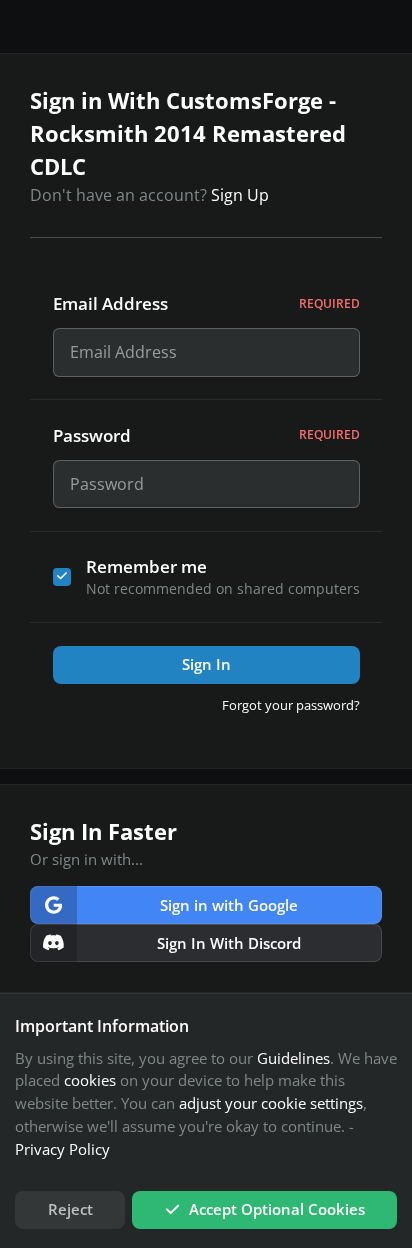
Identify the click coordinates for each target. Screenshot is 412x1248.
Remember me (146, 566)
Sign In (206, 664)
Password (206, 435)
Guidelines (293, 1058)
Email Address (206, 303)
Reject (70, 1209)
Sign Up (240, 195)
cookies (90, 1080)
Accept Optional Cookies (277, 1209)
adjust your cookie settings (271, 1103)
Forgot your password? (291, 705)
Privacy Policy (62, 1149)
